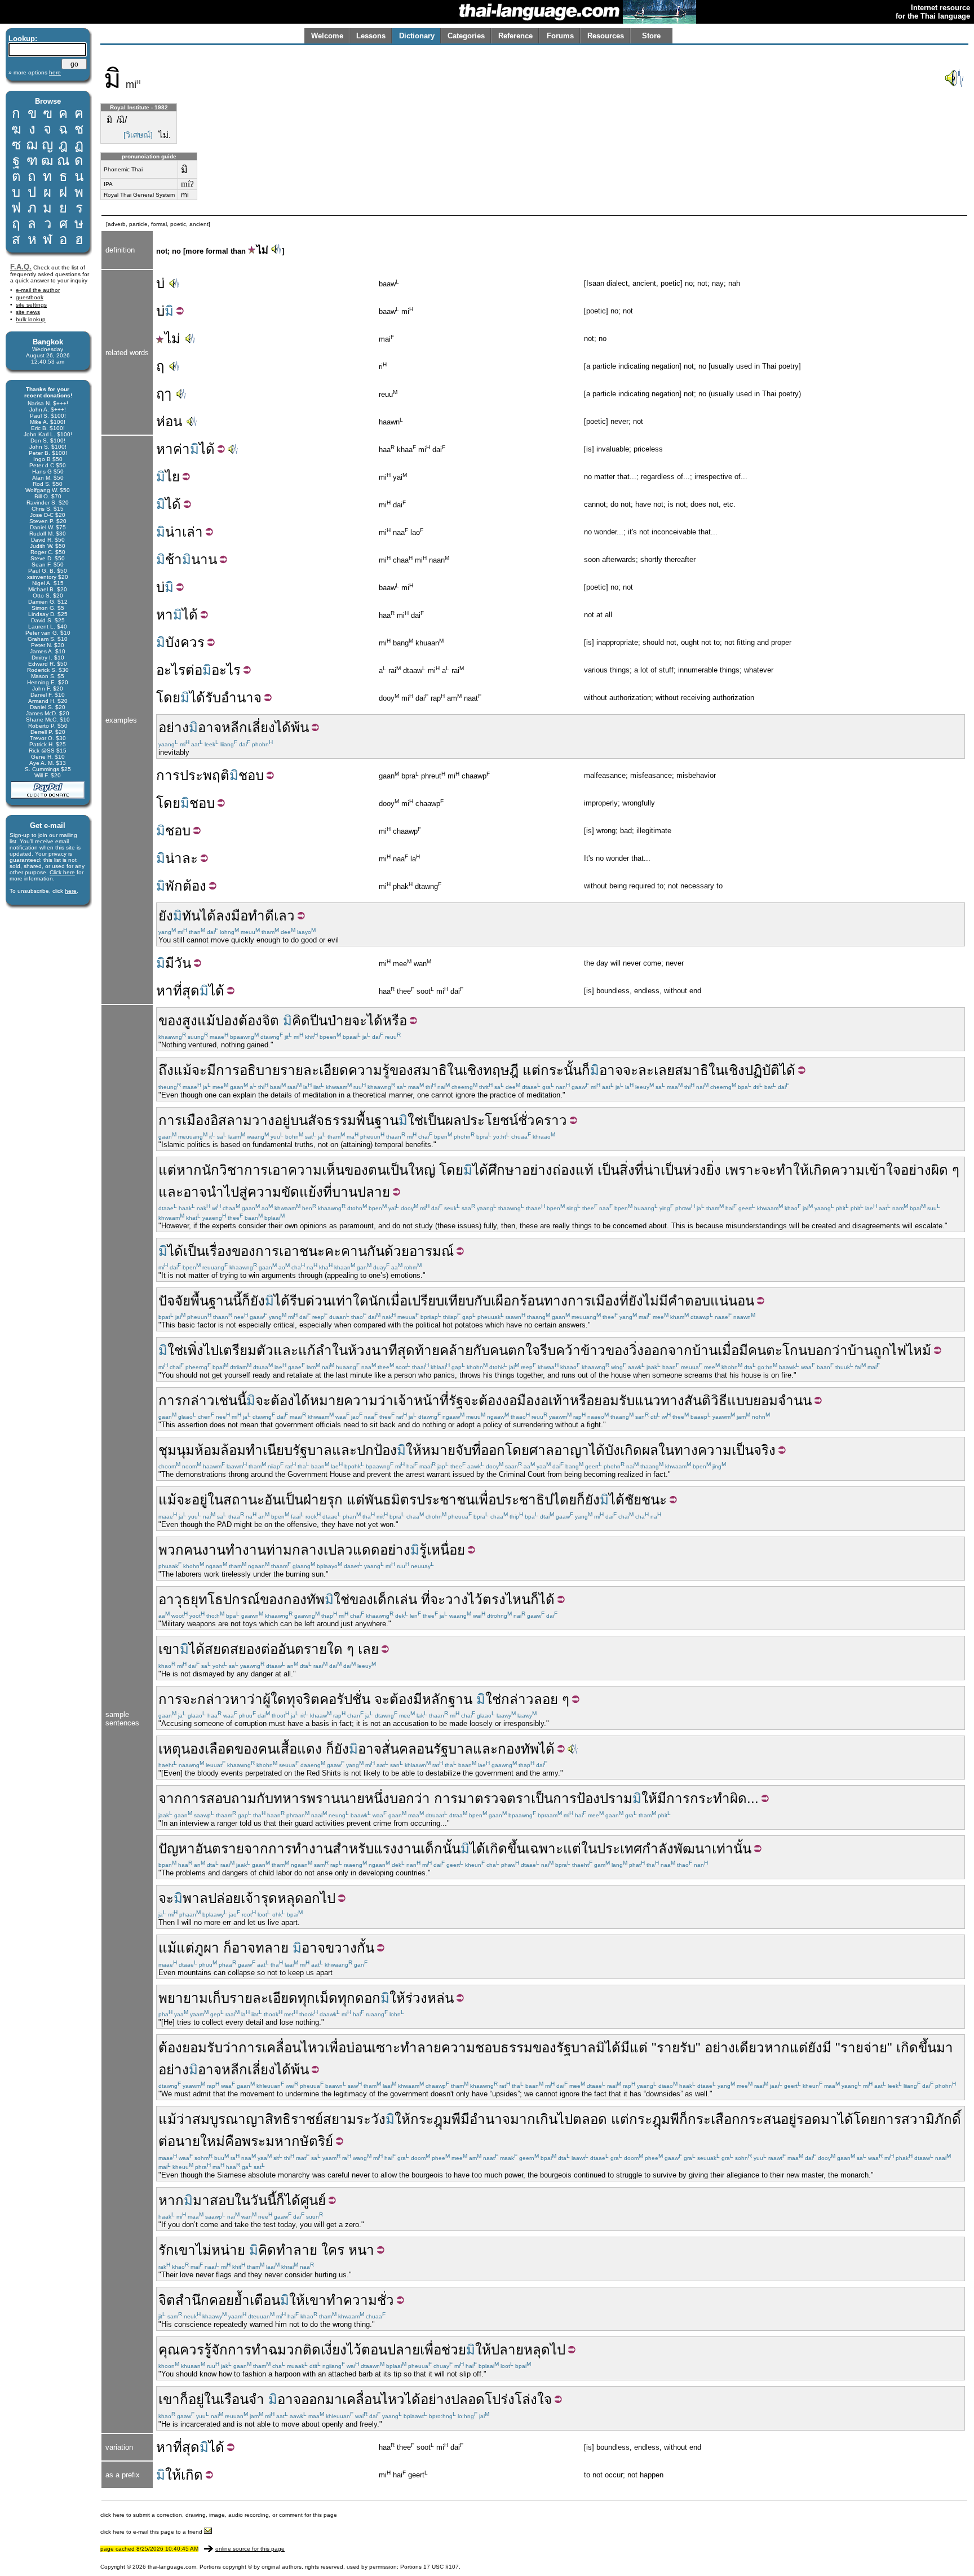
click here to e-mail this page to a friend (152, 2532)
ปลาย (507, 2350)
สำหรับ (353, 1849)
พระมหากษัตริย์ (287, 2141)
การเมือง (594, 1301)
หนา (361, 2250)
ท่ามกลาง (295, 1550)
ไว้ (475, 1599)
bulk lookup (31, 319)
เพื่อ (335, 2048)
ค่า (181, 449)
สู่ (243, 1192)
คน (499, 1350)
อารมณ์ (431, 1251)
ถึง (166, 1070)
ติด (312, 2350)
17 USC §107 (441, 2567)
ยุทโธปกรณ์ (225, 1599)
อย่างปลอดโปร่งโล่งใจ (486, 2399)
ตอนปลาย (391, 2350)
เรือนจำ (242, 2399)
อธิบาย (260, 1070)
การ (168, 775)
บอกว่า (827, 1350)
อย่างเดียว (734, 2048)
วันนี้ (263, 2200)
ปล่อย (224, 1898)
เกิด (820, 1170)
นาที (384, 1350)
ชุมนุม (176, 1450)
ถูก (882, 1350)
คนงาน (205, 1550)
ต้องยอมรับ (191, 2048)
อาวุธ (174, 1599)
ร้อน (532, 1301)
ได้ (207, 449)
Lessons (371, 36)
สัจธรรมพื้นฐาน (353, 1120)
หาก (189, 1170)
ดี (269, 916)
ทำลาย (297, 2250)
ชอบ (251, 775)
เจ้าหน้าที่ (421, 1400)
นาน (204, 559)
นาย (352, 1798)
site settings (31, 305)
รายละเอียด (314, 1070)
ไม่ (262, 250)
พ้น (300, 727)
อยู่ (200, 1500)
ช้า (174, 559)
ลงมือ (232, 916)
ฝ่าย (315, 1500)
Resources (606, 36)
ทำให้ (793, 1170)
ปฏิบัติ (762, 1070)
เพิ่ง (193, 1350)
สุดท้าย (419, 1350)
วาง (457, 1599)
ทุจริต (303, 1699)
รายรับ (676, 2048)
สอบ (222, 2200)
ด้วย (397, 1251)
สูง (190, 1021)
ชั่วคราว (543, 1120)
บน (299, 1120)
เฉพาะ (544, 1849)
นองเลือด (208, 1749)
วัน (183, 963)
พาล (195, 1898)
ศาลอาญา (559, 1450)
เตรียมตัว (246, 1350)
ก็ (586, 1070)
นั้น (451, 1849)
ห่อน (169, 421)
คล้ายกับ (465, 1350)
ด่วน (318, 1301)
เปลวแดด (352, 1550)
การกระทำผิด (707, 1798)
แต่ (532, 1070)
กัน (376, 1251)
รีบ (298, 1301)
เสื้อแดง (299, 1749)
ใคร (333, 2250)
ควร (192, 2350)
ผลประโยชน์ (482, 1120)
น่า (174, 532)
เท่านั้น (732, 1849)
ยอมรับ (614, 1400)
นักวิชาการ (235, 1170)
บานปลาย (361, 1192)
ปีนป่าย (331, 1021)
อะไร (171, 670)
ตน (377, 1170)
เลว (284, 916)
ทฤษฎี (501, 1070)
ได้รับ (205, 698)
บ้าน (705, 1350)
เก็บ (219, 1998)
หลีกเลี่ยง (248, 727)
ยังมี (820, 2048)
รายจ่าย (864, 2048)
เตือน (265, 2300)
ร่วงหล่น (430, 1998)
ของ (170, 1021)
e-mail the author (38, 290)
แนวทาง (659, 1400)
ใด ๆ (340, 1649)
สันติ (698, 1400)
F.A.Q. (21, 267)
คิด (301, 1021)
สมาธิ (430, 1070)
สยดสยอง (233, 1649)
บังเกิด (623, 1450)
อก (312, 1898)
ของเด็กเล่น (383, 1599)
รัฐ (456, 1400)
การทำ (248, 2350)
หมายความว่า (352, 1400)
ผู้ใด (275, 1699)
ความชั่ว (369, 2300)
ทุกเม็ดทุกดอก (339, 1998)
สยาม (340, 2119)
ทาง (556, 1301)
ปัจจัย (174, 1301)
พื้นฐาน (212, 1301)
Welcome (327, 36)
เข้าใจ (883, 1170)
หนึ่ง (377, 1798)
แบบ (740, 1400)
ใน (455, 1070)
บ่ (160, 283)
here (71, 891)
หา (165, 449)
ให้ (414, 1450)
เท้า (559, 1400)
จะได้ (367, 1021)
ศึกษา (505, 1170)
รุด (269, 1898)
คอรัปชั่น (345, 1699)
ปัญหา (177, 1849)
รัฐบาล (453, 1749)
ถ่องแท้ (573, 1170)
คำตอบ (689, 1301)
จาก (680, 1350)
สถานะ (244, 1500)
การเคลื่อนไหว (282, 2048)
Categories (466, 36)
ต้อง (194, 886)
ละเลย (656, 1070)
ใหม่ (212, 2141)
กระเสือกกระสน (734, 2119)
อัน (273, 1500)
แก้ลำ (315, 1350)
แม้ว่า (175, 2119)
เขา (169, 1649)
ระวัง (371, 2119)
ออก (656, 1350)
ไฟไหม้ (911, 1350)
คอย (222, 2300)
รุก (335, 1500)
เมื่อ (397, 1301)
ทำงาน (246, 1550)
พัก (174, 886)
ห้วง (360, 1350)
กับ (482, 1301)
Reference (515, 36)
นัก (377, 1301)
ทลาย (272, 1948)
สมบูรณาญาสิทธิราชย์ (258, 2119)
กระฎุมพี (435, 2119)
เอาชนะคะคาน (323, 1251)
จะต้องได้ (283, 1400)
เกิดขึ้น (505, 1849)
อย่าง (174, 727)
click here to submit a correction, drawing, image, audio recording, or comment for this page (219, 2515)
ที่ (639, 1170)
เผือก (505, 1301)
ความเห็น (316, 1170)
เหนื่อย (446, 1550)
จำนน (795, 1400)
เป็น (434, 1120)
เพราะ (743, 1170)
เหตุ (170, 1749)
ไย (172, 477)
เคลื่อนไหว (373, 2399)
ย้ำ (242, 2300)
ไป (211, 1350)
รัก (166, 2250)
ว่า (255, 1699)
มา (466, 1798)
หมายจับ (447, 1450)
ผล (650, 1450)
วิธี (719, 1400)
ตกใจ (524, 1350)
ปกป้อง (377, 1450)
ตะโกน (787, 1350)
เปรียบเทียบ (441, 1301)
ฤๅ (164, 394)
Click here (62, 872)
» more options (35, 72)
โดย (168, 698)
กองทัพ (304, 1599)
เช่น (226, 1400)
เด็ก (431, 1849)
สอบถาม (231, 1798)
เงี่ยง (334, 2350)
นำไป (223, 1192)
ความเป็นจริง (737, 1450)
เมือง (196, 1120)
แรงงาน (397, 1849)
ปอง (227, 1021)
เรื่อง (218, 1251)
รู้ (386, 1070)
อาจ (210, 727)
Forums (560, 36)
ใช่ (415, 1120)
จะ (199, 1070)
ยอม (765, 1400)
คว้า (568, 1350)
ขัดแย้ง (302, 1192)
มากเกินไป (541, 2119)
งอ (510, 1400)
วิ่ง (636, 1350)
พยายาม (183, 1998)
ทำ (256, 916)
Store (651, 36)
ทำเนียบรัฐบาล (289, 1450)
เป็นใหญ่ (411, 1170)
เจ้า (251, 1898)
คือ (233, 2141)
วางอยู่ (271, 1120)
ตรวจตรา (503, 1798)
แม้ (206, 1021)
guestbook (30, 297)
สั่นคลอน (408, 1749)
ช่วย (454, 2350)
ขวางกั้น (350, 1948)
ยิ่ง (714, 1170)
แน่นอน (732, 1301)
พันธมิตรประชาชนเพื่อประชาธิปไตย (471, 1500)
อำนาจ (241, 698)
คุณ (169, 2350)
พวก (171, 1550)
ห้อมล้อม (220, 1450)
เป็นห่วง (683, 1170)
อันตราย (302, 1649)
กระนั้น (561, 1070)
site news (28, 312)
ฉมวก (285, 2350)
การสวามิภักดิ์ (919, 2119)
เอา (278, 1170)
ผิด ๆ (945, 1170)
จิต (271, 1021)
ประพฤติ (205, 775)
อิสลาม (231, 1120)
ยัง (166, 916)
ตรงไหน (506, 1599)
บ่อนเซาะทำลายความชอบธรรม (439, 2048)
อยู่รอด (801, 2119)
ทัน (191, 916)
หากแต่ (786, 2048)
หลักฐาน (447, 1699)
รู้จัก (216, 2350)
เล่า (192, 532)
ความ (365, 1070)
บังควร (185, 642)
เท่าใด (350, 1301)
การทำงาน (300, 1849)
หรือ (395, 1021)
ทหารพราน (307, 1798)
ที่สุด (186, 991)
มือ (525, 1400)
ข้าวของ (605, 1350)
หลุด (291, 1898)
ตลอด (590, 2119)
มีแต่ (634, 2048)
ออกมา (322, 2399)
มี (170, 963)
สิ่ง (627, 1170)
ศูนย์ (313, 2200)
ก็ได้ (543, 1599)
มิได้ (608, 2048)
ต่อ (194, 670)
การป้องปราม (593, 1798)
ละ (190, 858)
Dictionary (417, 36)
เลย (368, 1649)
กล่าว (198, 1400)
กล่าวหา (222, 1699)
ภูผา (207, 1948)
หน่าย (228, 2250)
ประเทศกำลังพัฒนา (654, 1849)
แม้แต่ (176, 1948)
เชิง (473, 1070)
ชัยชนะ (646, 1500)
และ (171, 1192)
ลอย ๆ (552, 1699)
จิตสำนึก (184, 2300)
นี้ (237, 1301)
